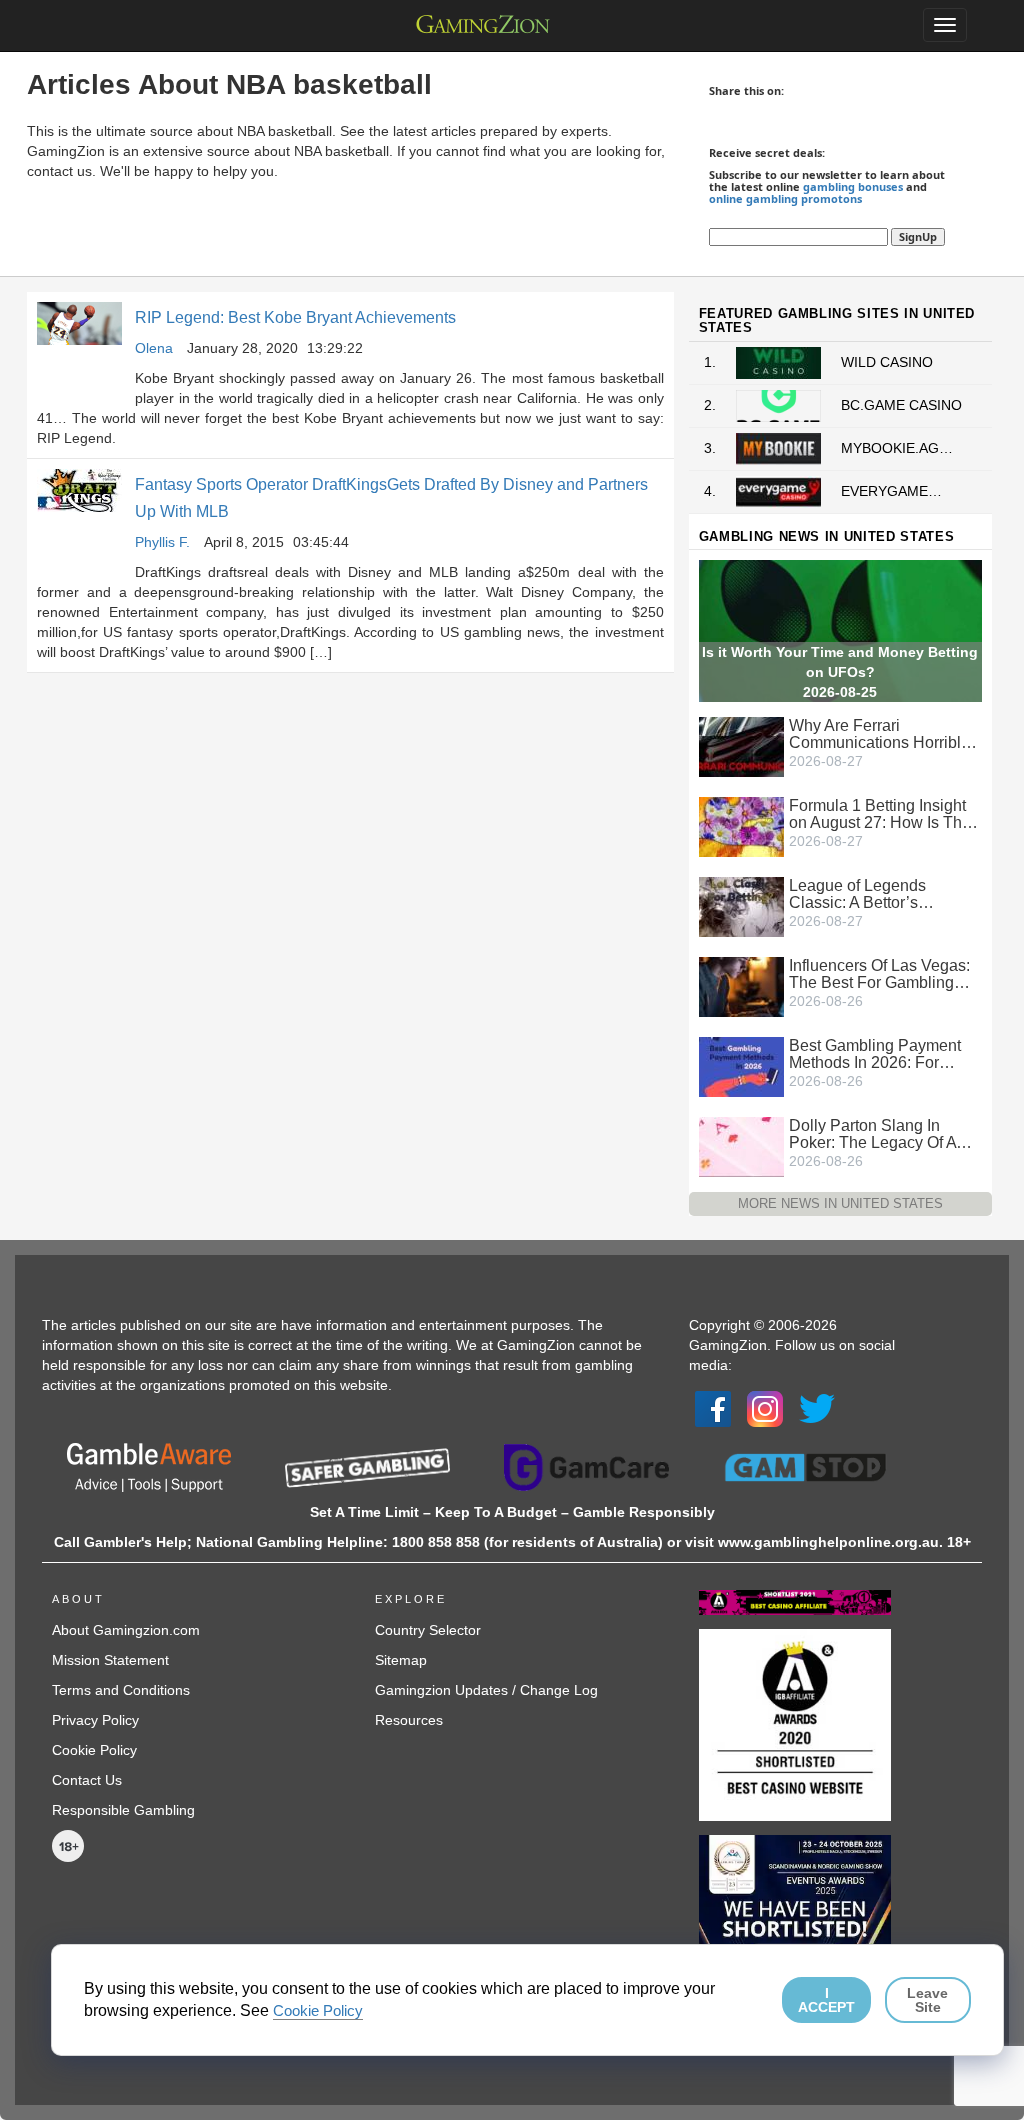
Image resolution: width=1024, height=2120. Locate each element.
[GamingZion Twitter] (817, 1408)
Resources (409, 1720)
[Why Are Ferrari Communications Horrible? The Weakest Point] (741, 745)
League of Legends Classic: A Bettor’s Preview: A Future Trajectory (857, 894)
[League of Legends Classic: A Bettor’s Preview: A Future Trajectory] (741, 905)
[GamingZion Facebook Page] (713, 1408)
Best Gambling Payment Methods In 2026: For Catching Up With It (875, 1054)
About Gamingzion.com (126, 1630)
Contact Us (87, 1780)
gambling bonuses (853, 186)
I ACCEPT (826, 2000)
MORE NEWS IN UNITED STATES (840, 1203)
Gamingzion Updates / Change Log (486, 1690)
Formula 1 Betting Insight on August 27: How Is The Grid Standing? (880, 814)
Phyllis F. (162, 542)
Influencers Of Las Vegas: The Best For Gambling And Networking (879, 974)
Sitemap (401, 1660)
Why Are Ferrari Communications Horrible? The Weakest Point (884, 734)
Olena (154, 348)
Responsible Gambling (123, 1810)
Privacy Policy (95, 1720)
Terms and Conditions (121, 1690)
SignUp (918, 236)
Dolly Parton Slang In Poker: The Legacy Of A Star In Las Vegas (872, 1134)
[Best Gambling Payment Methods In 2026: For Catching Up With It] (741, 1065)
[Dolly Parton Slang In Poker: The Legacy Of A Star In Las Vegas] (741, 1145)
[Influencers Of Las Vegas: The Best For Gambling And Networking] (741, 985)
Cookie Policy (94, 1750)
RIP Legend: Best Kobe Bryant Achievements (295, 317)
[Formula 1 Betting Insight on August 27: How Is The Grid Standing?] (741, 825)
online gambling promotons (785, 198)
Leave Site (927, 2000)
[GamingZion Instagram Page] (765, 1408)
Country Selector (428, 1630)
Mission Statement (110, 1660)
